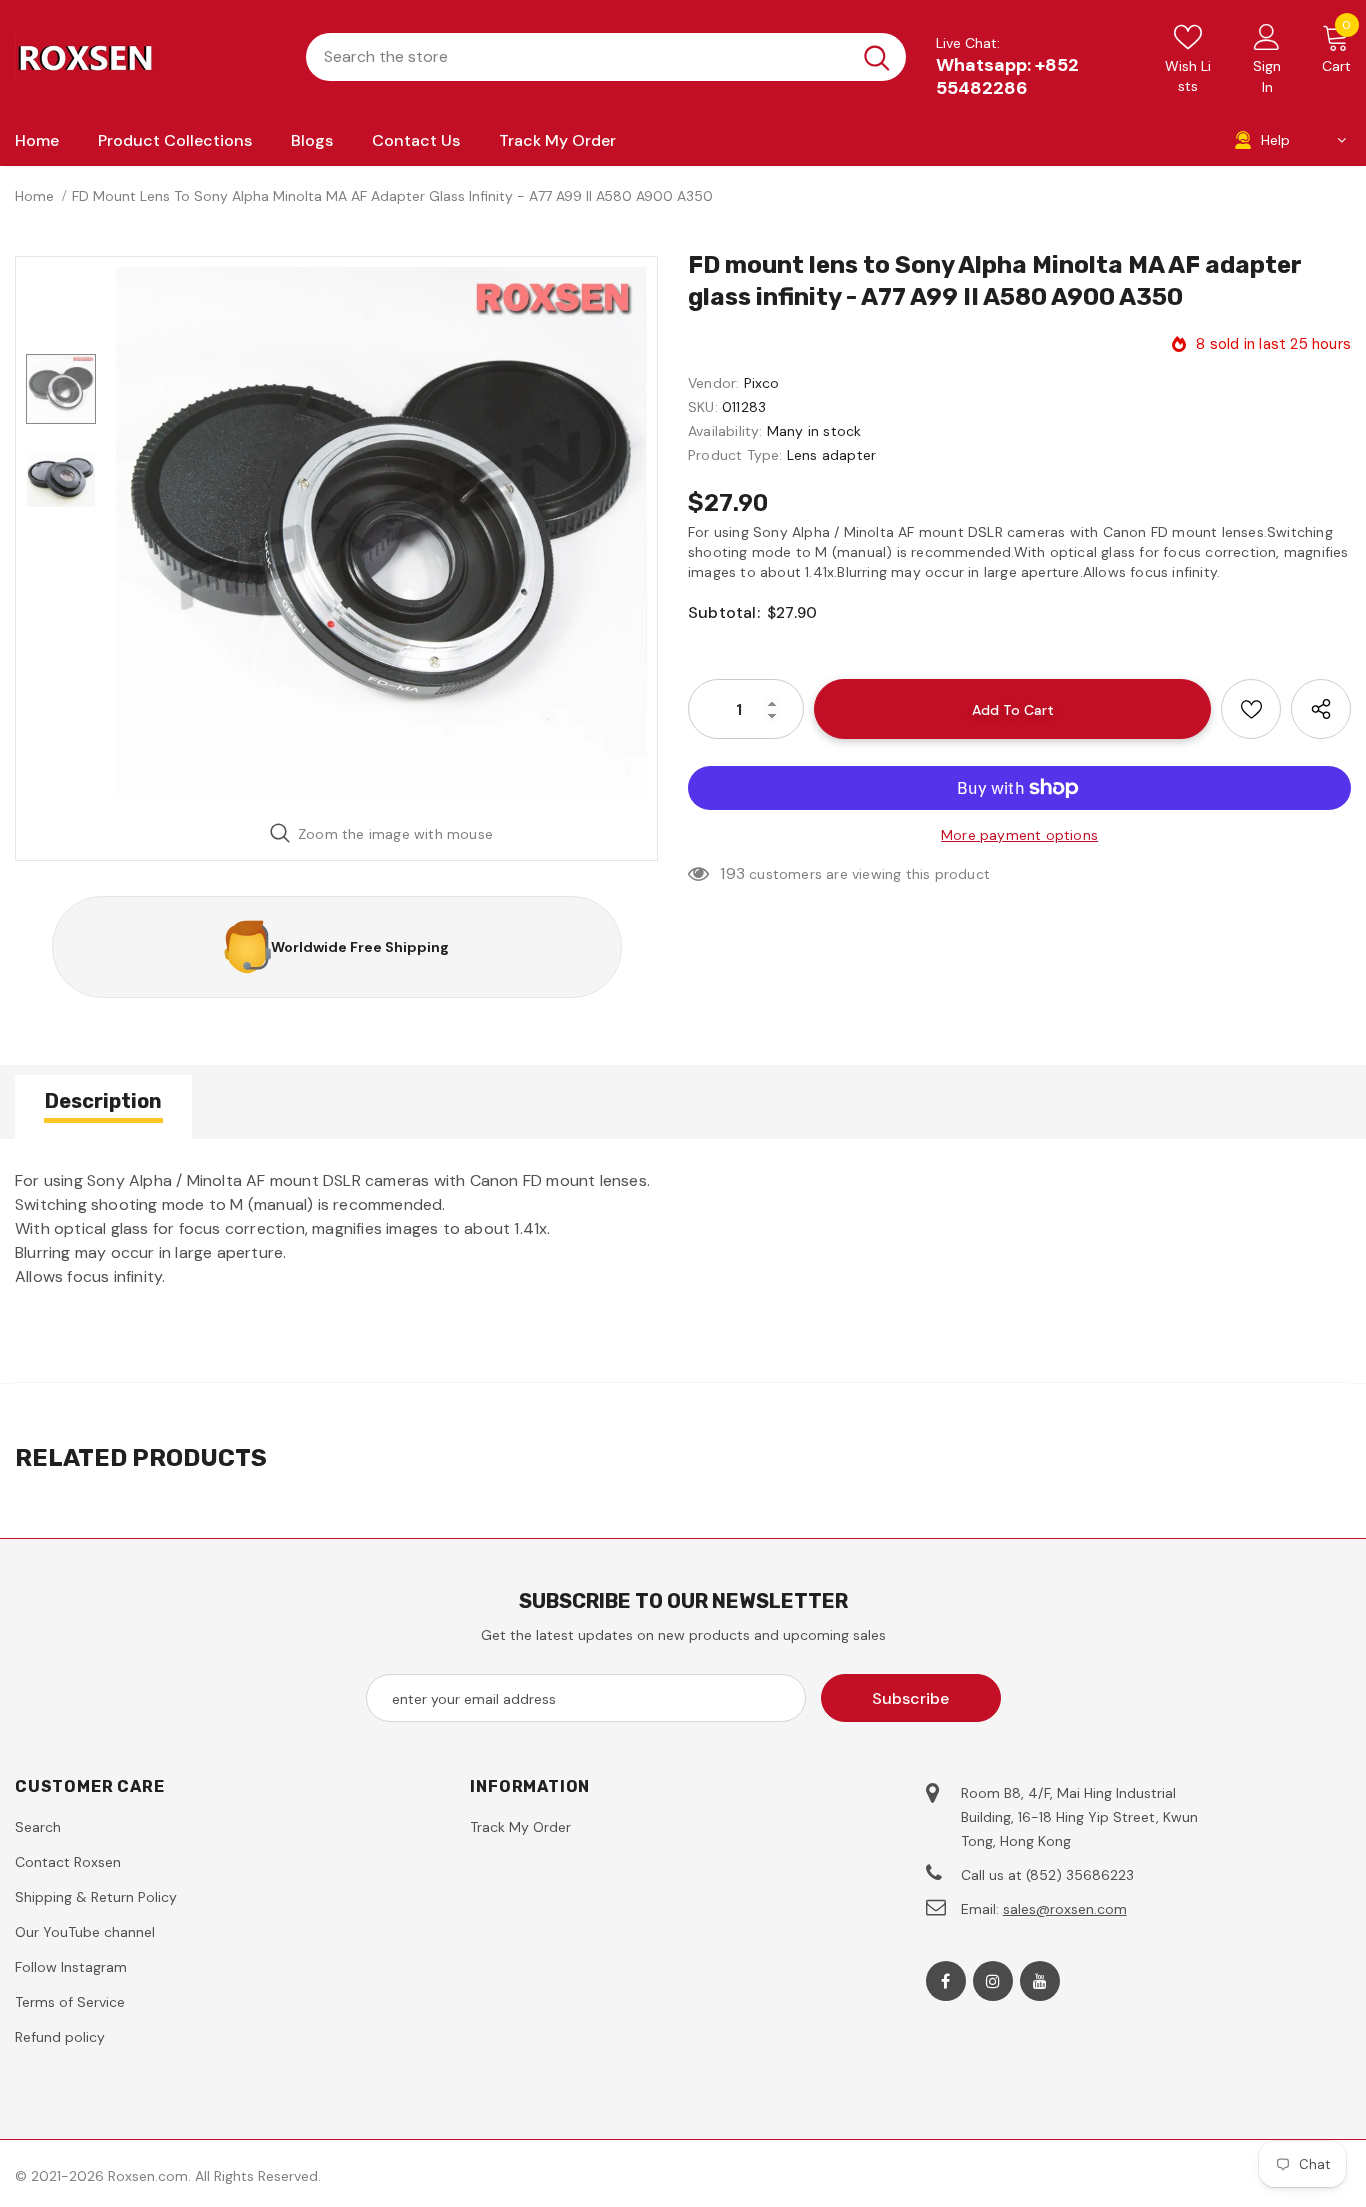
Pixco (762, 383)
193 (732, 873)
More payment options (1019, 835)
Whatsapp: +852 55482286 (1007, 76)
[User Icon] (1267, 36)
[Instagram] (993, 1981)
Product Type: (735, 455)
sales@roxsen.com (1065, 1909)
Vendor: (713, 383)
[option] (381, 532)
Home (34, 196)
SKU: (703, 407)
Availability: (725, 431)
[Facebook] (946, 1981)
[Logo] (145, 57)
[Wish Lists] (1251, 709)
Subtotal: (724, 612)
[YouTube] (1040, 1981)
